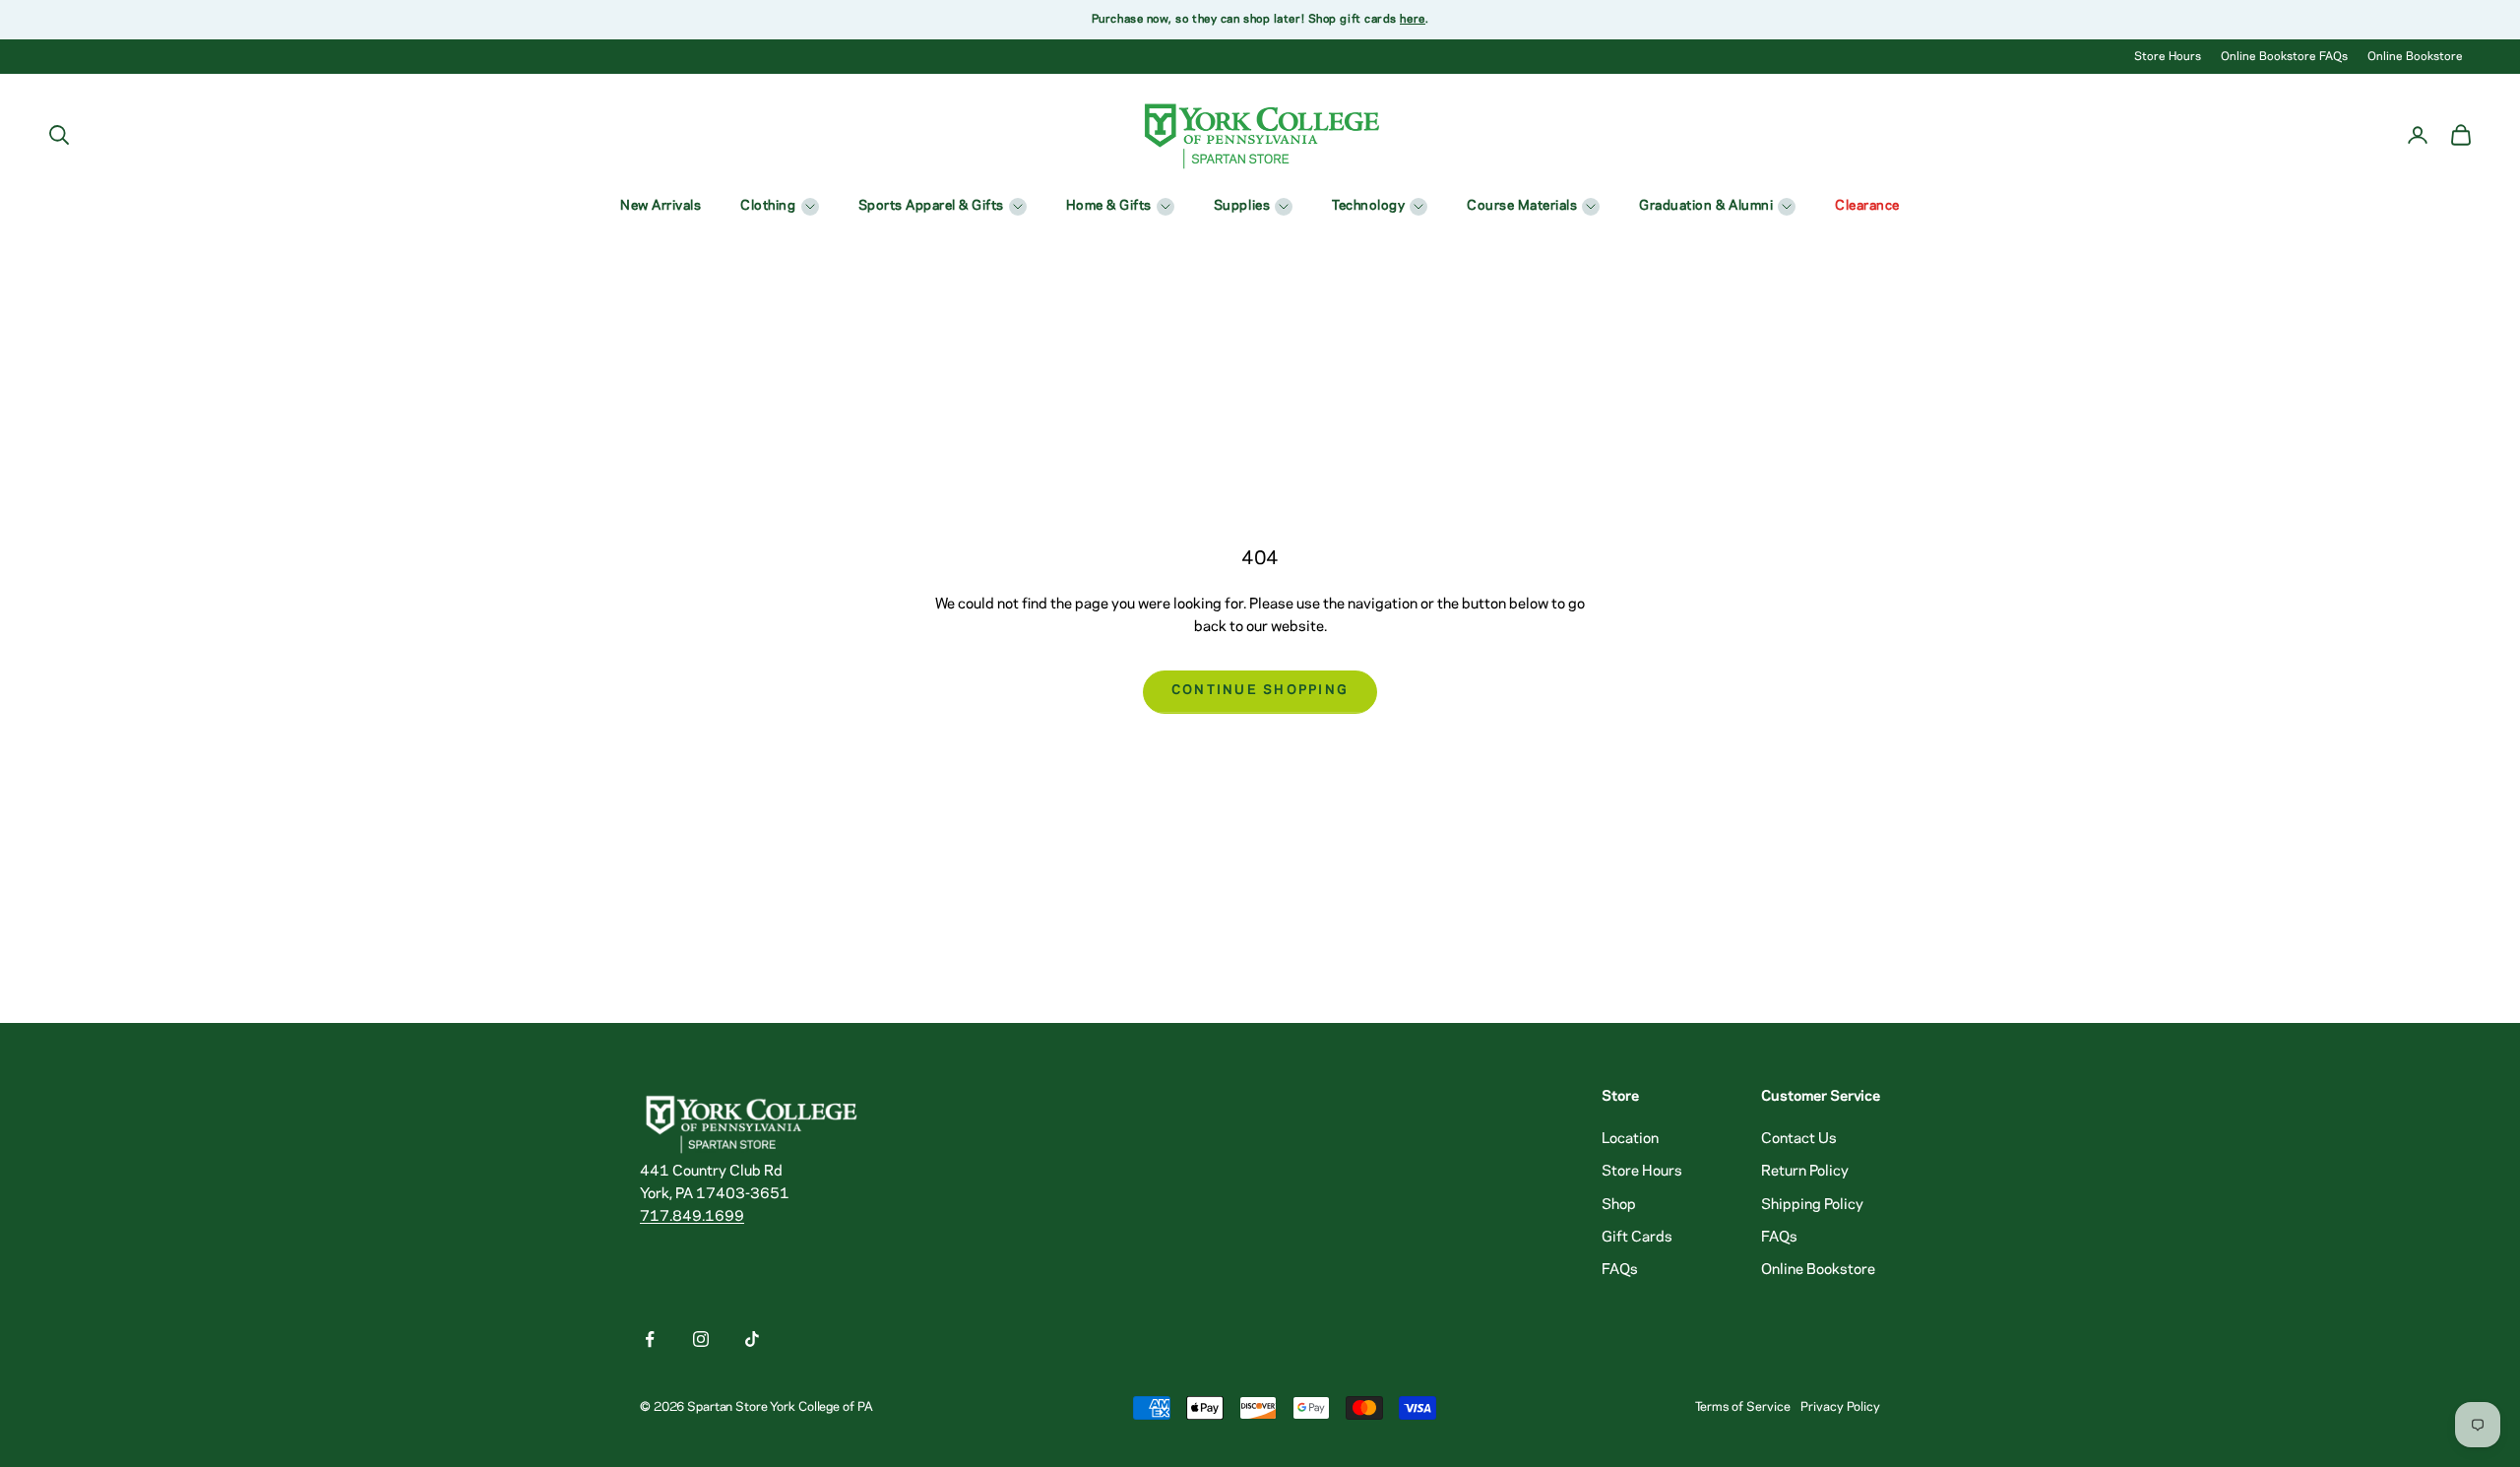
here (1412, 19)
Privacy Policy (1840, 1407)
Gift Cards (1637, 1238)
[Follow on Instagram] (701, 1339)
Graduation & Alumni (1706, 206)
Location (1630, 1139)
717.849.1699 (692, 1217)
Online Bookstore (2415, 57)
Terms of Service (1743, 1407)
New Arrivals (661, 206)
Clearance (1867, 206)
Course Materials (1522, 206)
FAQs (1620, 1270)
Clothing (768, 206)
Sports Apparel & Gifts (931, 206)
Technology (1368, 206)
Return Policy (1805, 1172)
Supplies (1242, 206)
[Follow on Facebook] (650, 1339)
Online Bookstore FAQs (2284, 57)
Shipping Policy (1812, 1205)
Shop (1619, 1205)
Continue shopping (1260, 691)
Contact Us (1799, 1139)
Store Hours (2168, 57)
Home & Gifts (1109, 206)
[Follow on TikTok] (752, 1339)
